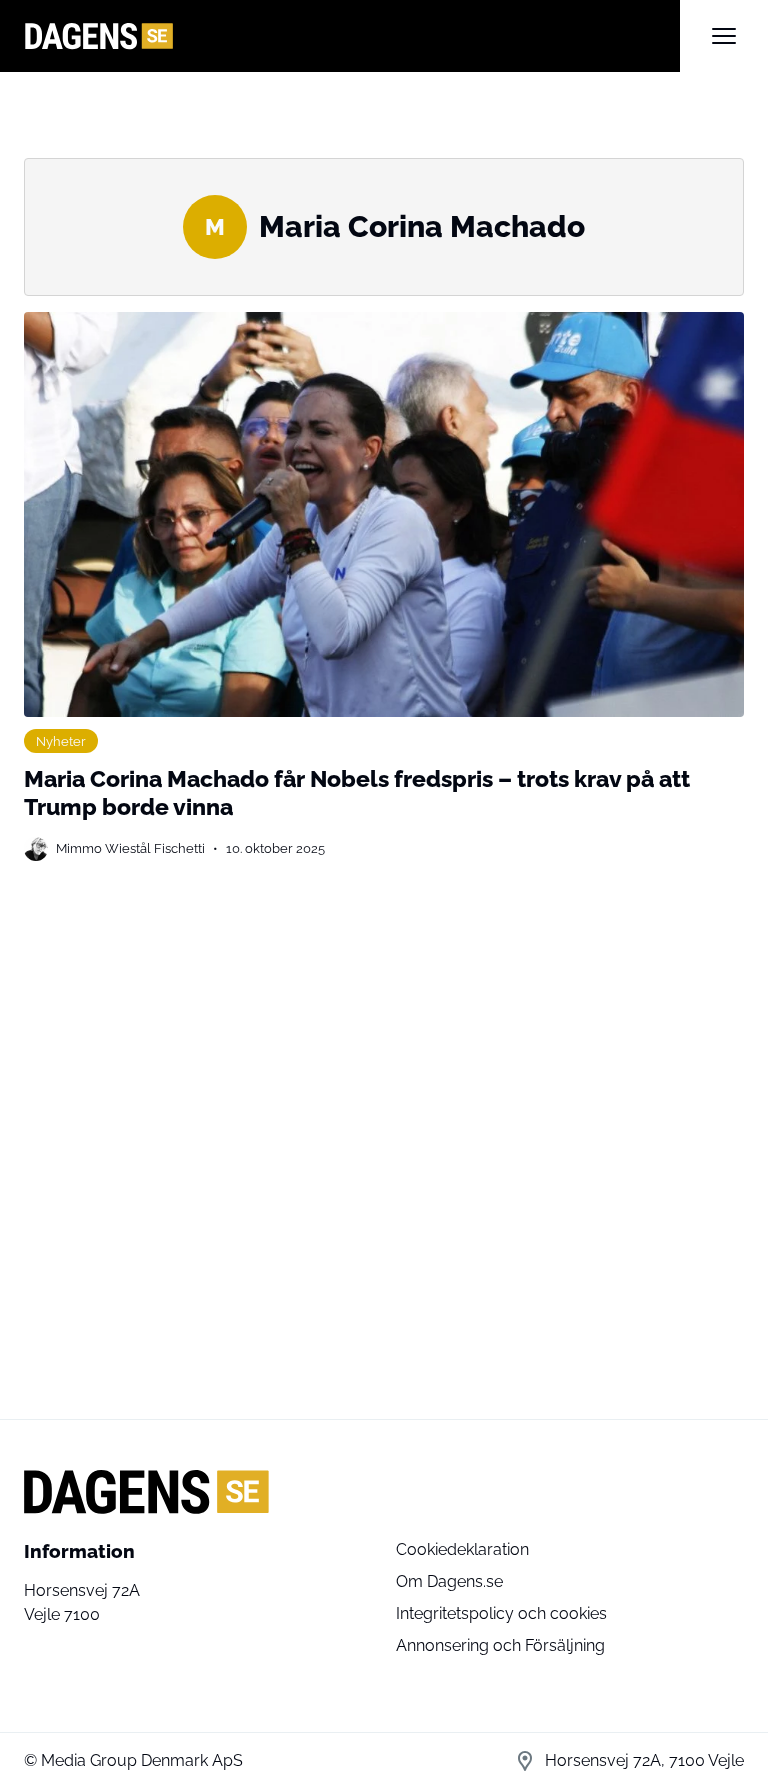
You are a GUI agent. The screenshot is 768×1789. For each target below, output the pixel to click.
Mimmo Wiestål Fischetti (130, 848)
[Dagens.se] (352, 36)
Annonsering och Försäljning (500, 1645)
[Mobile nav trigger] (724, 36)
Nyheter (61, 741)
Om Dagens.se (449, 1581)
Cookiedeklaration (462, 1549)
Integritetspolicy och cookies (501, 1613)
